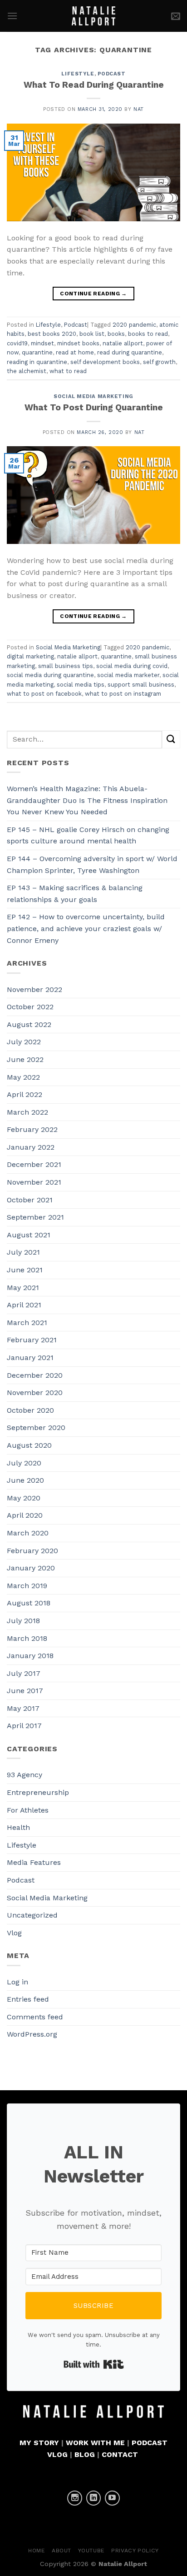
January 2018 (30, 1656)
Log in (17, 1982)
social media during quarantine (50, 675)
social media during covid (132, 666)
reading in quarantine (37, 362)
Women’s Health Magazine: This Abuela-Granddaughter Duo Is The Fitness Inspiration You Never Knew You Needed (87, 800)
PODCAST (150, 2443)
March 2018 (27, 1638)
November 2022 (34, 989)
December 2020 (35, 1375)
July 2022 (24, 1042)
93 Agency (25, 1775)
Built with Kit (94, 2364)
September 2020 (36, 1428)
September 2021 (35, 1217)
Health (18, 1827)
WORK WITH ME (95, 2443)
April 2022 (25, 1094)
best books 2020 (52, 334)
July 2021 (23, 1252)
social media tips (81, 685)
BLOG (85, 2454)
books (116, 334)
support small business (141, 685)
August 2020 (29, 1445)
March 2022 (27, 1112)
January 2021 (30, 1358)
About (62, 2551)
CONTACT (120, 2454)
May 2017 (23, 1708)
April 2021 (24, 1305)
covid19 (17, 343)
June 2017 (25, 1691)
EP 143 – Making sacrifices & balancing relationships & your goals (75, 894)
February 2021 (32, 1340)
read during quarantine (130, 352)
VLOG (57, 2454)
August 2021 (29, 1235)
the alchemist (27, 371)
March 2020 (28, 1533)
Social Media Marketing (93, 396)
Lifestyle (78, 74)
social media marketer (128, 675)
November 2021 (34, 1182)
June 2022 (25, 1059)
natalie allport (123, 343)
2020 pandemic (134, 325)
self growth (159, 362)
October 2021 (30, 1200)
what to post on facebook (44, 694)
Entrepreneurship (38, 1792)
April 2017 (24, 1726)
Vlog (14, 1933)
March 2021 (27, 1323)
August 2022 (29, 1024)
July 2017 (24, 1673)
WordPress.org (32, 2034)
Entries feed (28, 1999)
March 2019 (27, 1586)
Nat (139, 109)
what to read (68, 371)
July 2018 (23, 1621)
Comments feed (35, 2017)
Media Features (34, 1862)
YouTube (91, 2551)
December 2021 (34, 1164)
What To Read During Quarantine (94, 85)
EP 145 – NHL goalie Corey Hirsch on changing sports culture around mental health (88, 835)
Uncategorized (32, 1915)
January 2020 (31, 1568)
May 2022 (23, 1077)
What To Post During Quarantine (94, 407)
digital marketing (30, 656)
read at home (75, 352)
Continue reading (93, 294)
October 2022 (30, 1007)
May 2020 (24, 1498)
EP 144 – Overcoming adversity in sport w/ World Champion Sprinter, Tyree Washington (92, 864)
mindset (42, 343)
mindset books (78, 343)
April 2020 (25, 1515)
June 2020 (25, 1480)
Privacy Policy (135, 2551)
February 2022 (32, 1129)
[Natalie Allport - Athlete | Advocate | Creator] (94, 16)
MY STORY (39, 2443)
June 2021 (25, 1270)
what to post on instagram (123, 694)
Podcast (112, 74)
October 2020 (30, 1410)
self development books (105, 362)
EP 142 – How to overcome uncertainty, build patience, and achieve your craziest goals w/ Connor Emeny (86, 928)
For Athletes (28, 1810)
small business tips (66, 666)
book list (92, 334)
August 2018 (29, 1603)
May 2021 (23, 1288)
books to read (148, 334)
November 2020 (35, 1393)
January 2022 (31, 1147)
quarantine (37, 352)
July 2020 (24, 1463)
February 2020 (32, 1551)
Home (37, 2551)
